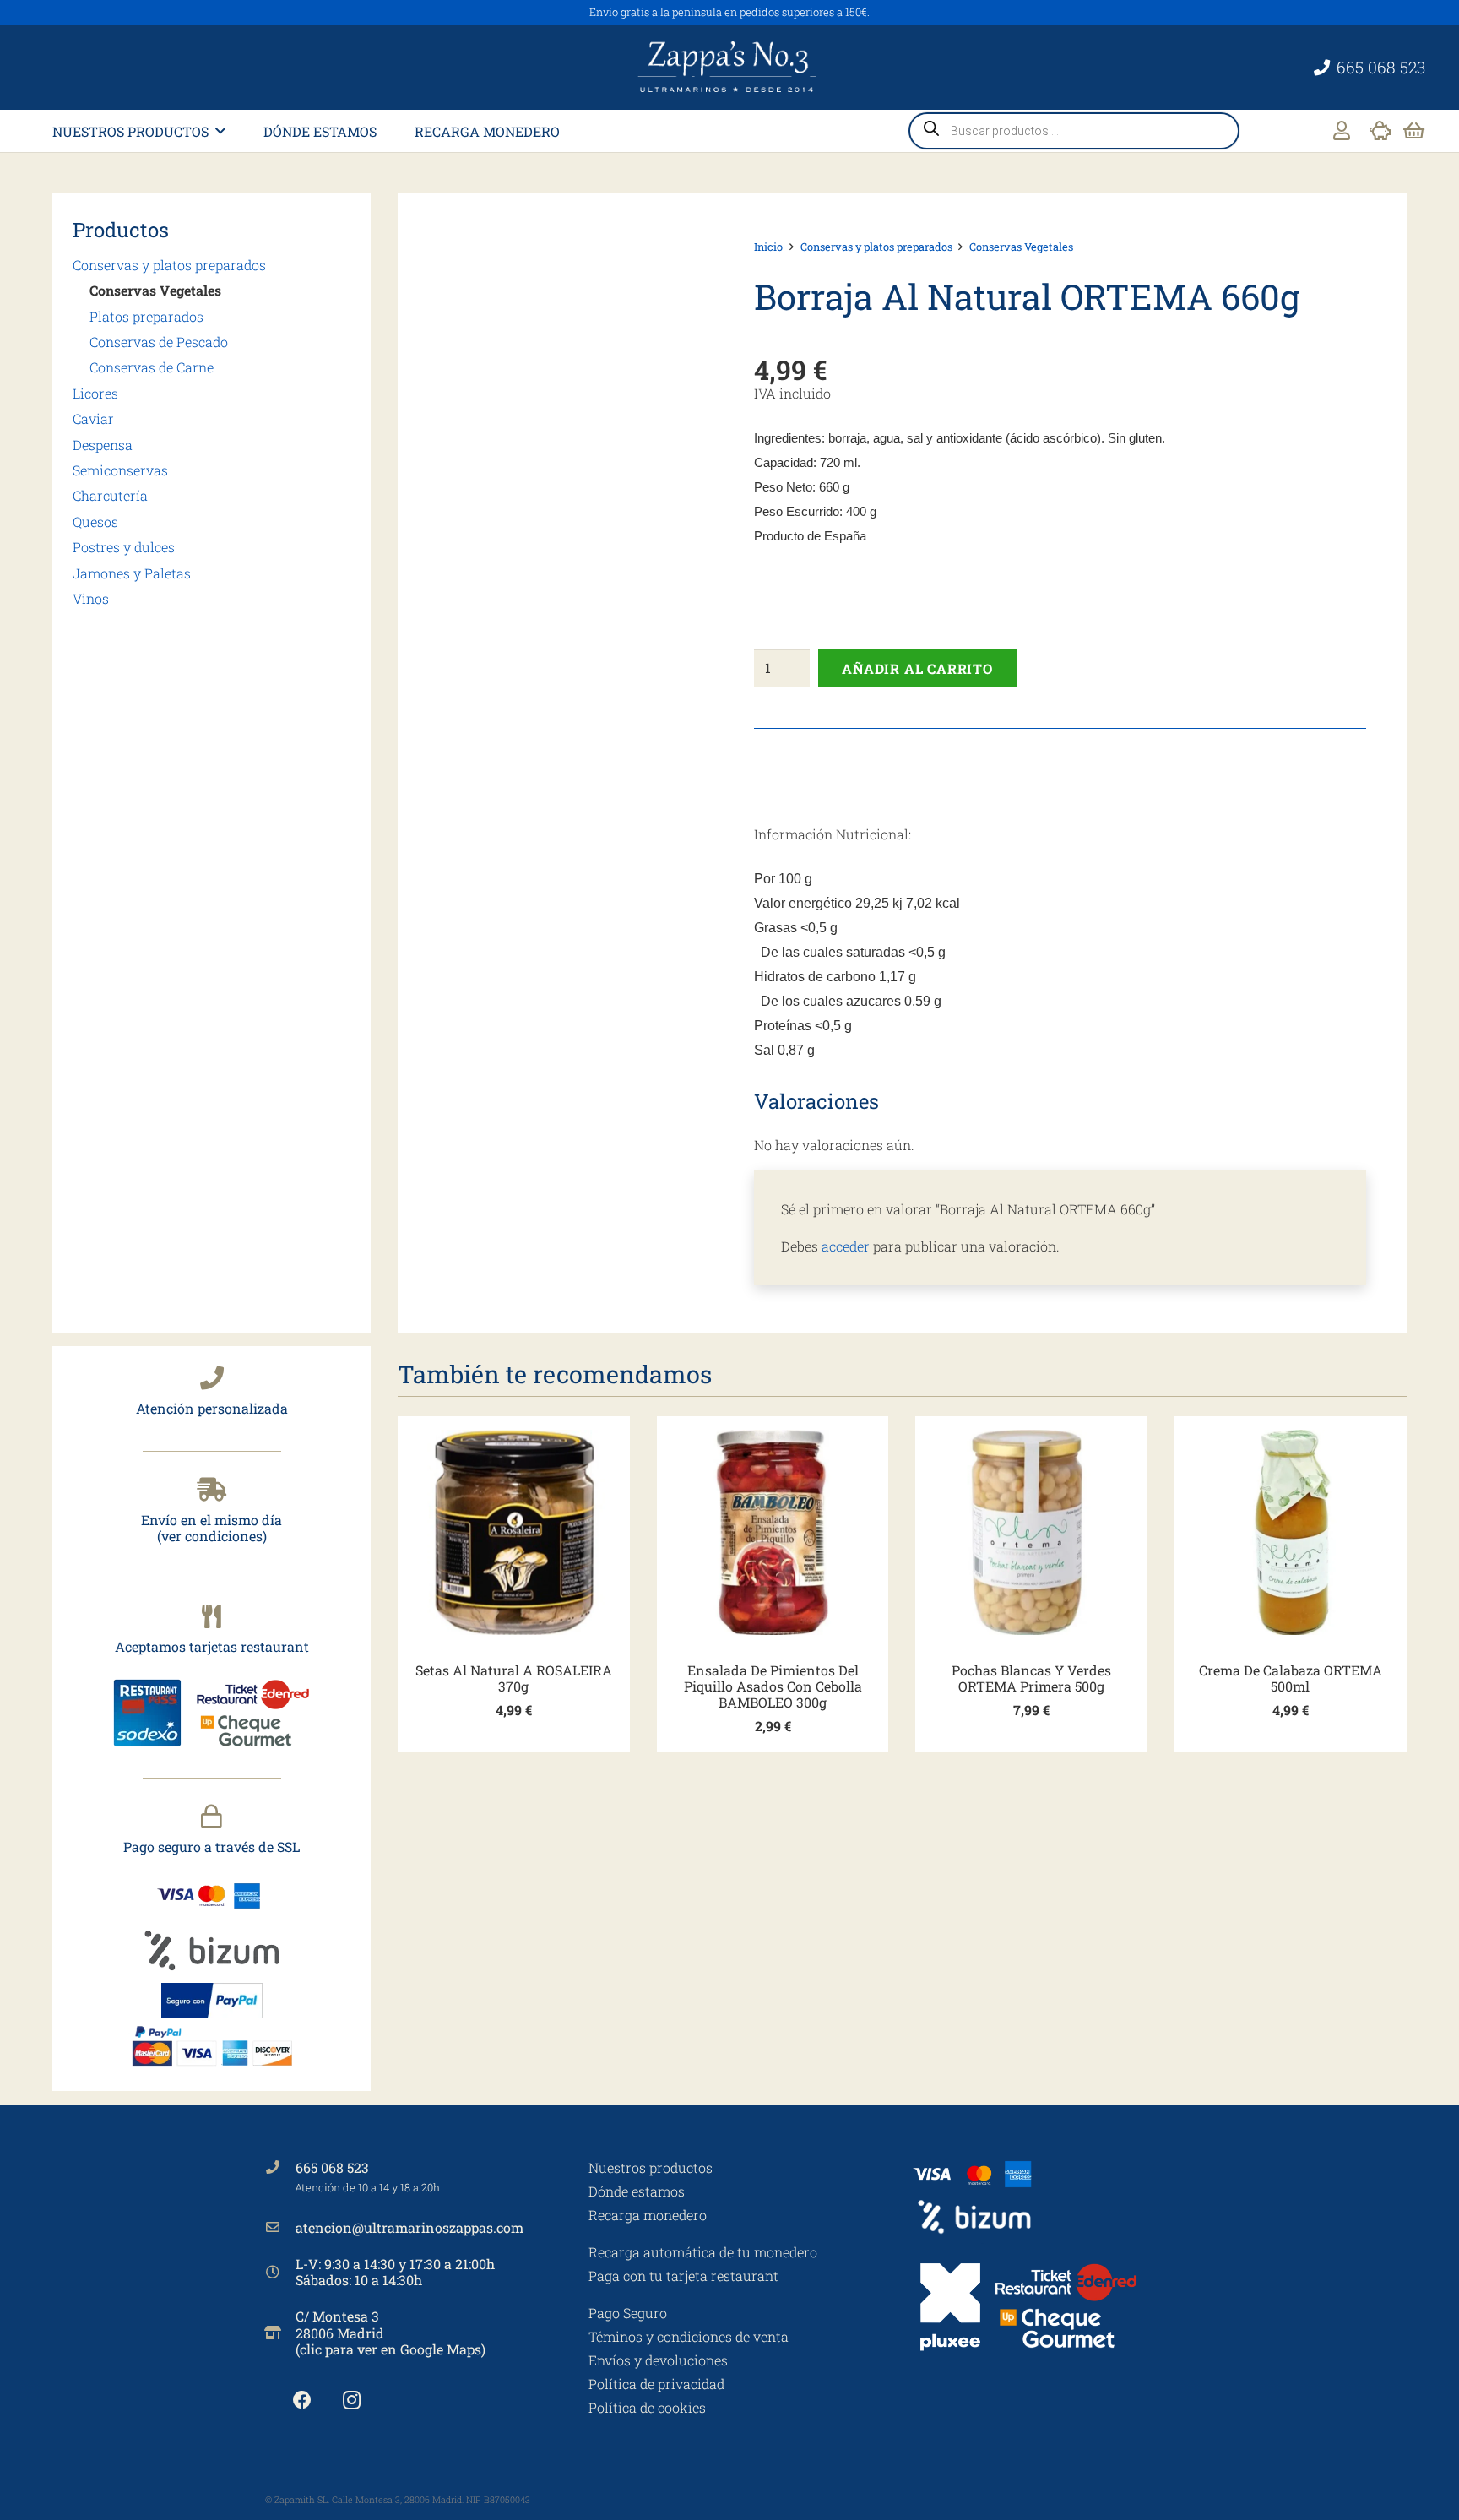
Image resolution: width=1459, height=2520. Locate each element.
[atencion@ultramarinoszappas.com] (280, 2227)
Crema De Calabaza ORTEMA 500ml (1291, 1678)
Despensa (103, 445)
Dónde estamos (637, 2191)
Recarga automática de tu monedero (703, 2252)
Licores (95, 393)
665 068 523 (332, 2167)
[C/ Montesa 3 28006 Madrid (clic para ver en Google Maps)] (280, 2333)
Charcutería (110, 495)
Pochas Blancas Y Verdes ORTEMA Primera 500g (1031, 1678)
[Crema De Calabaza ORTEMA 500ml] (1291, 1532)
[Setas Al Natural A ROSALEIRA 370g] (514, 1532)
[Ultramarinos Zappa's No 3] (729, 68)
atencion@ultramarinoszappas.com (409, 2227)
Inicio (768, 247)
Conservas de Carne (152, 367)
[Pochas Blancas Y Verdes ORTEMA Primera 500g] (1031, 1532)
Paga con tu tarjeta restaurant (683, 2276)
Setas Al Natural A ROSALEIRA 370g (514, 1678)
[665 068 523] (280, 2167)
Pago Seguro (628, 2313)
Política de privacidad (656, 2384)
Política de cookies (647, 2407)
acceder (846, 1246)
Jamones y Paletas (132, 573)
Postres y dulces (124, 547)
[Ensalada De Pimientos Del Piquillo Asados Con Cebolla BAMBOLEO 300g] (773, 1532)
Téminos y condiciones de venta (689, 2336)
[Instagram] (352, 2401)
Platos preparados (146, 316)
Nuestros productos (651, 2167)
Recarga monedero (648, 2215)
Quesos (95, 521)
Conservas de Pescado (159, 342)
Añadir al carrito (917, 668)
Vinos (91, 598)
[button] (220, 130)
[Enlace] (1342, 130)
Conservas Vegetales (155, 290)
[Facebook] (302, 2401)
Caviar (93, 418)
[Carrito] (1414, 131)
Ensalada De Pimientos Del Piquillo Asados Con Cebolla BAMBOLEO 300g (773, 1686)
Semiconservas (120, 470)
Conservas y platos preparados (169, 265)
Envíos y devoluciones (658, 2360)
